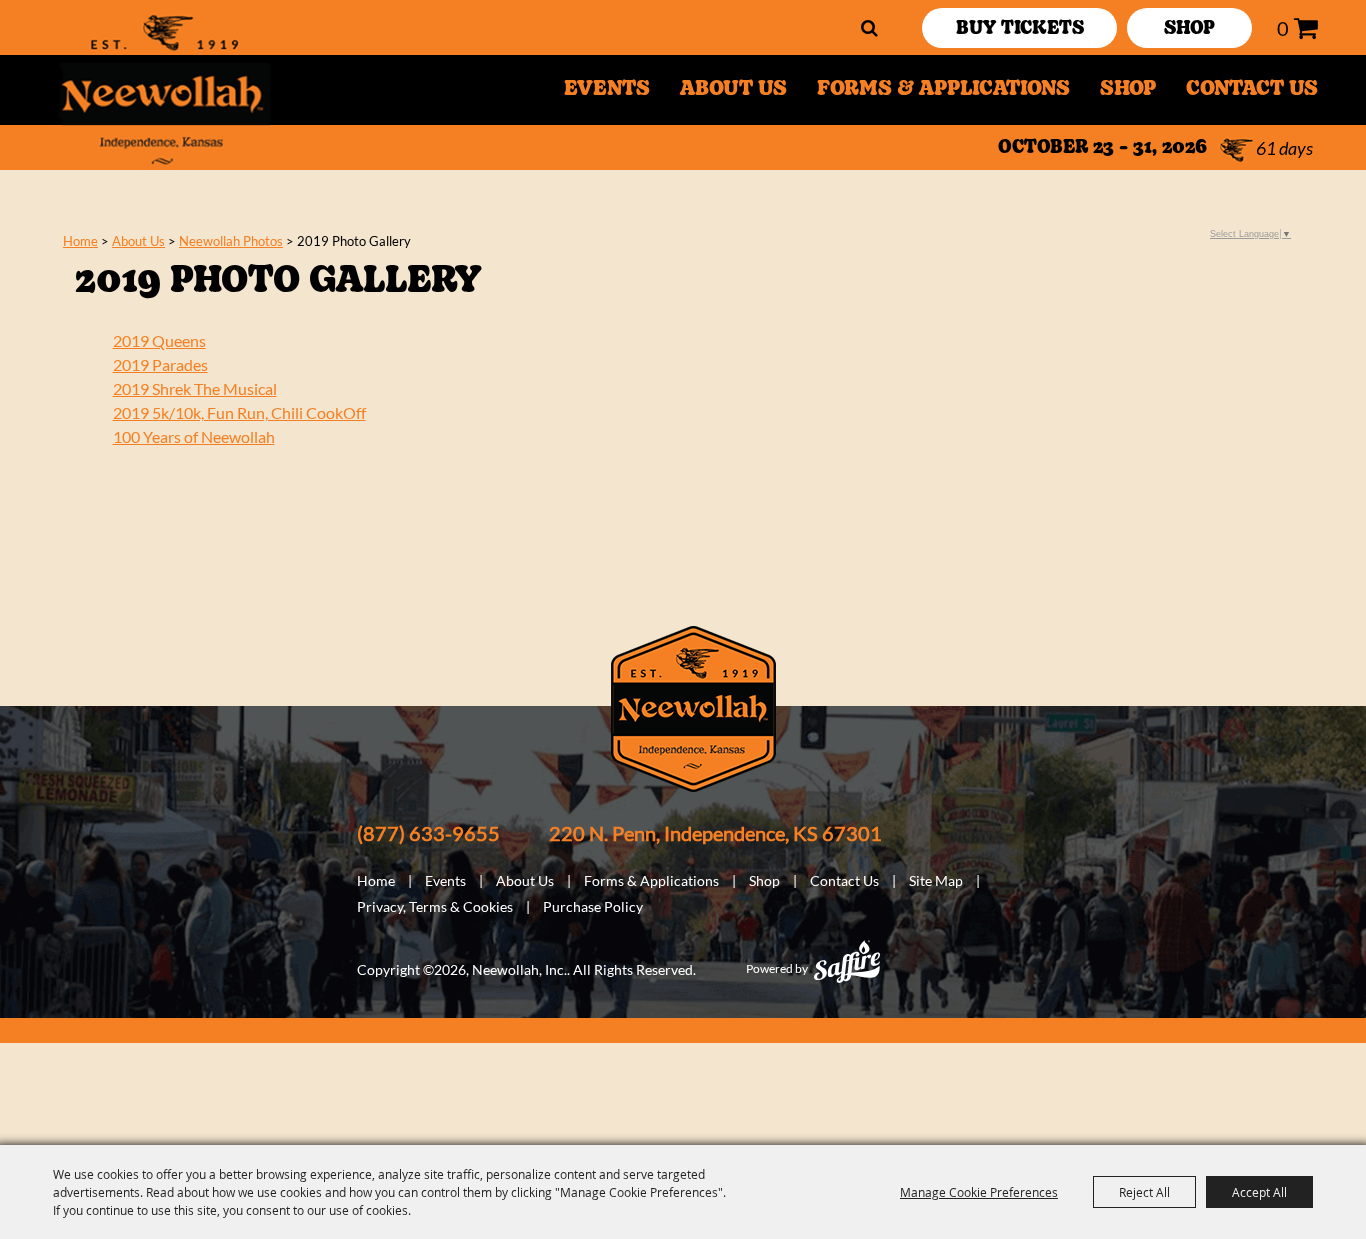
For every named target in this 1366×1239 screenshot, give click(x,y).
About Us (733, 90)
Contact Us (1252, 90)
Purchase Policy (593, 906)
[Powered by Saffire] (847, 961)
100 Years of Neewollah (194, 436)
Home (80, 241)
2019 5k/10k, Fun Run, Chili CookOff (239, 412)
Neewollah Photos (231, 241)
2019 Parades (160, 364)
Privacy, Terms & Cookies (435, 906)
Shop (1128, 90)
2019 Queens (159, 340)
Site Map (936, 880)
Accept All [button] (1259, 1192)
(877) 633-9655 (428, 833)
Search (869, 28)
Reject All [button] (1144, 1192)
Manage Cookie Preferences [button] (979, 1192)
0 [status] (1283, 28)
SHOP (1189, 30)
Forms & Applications (943, 90)
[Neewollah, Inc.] (163, 90)
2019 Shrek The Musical (195, 388)
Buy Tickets (1020, 30)
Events (607, 90)
